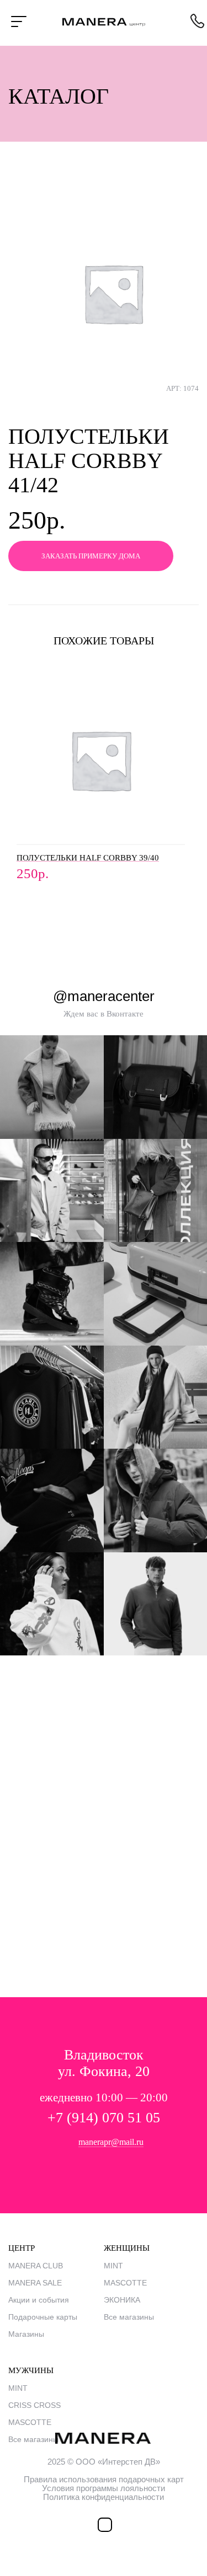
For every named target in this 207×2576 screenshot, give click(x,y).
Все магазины (129, 2317)
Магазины (26, 2334)
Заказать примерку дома (91, 556)
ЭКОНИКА (122, 2300)
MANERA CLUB (36, 2266)
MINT (113, 2266)
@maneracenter (104, 996)
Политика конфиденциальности (104, 2497)
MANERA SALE (35, 2283)
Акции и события (39, 2300)
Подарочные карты (43, 2317)
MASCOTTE (125, 2283)
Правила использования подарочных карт (104, 2479)
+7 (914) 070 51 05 (104, 2118)
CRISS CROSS (34, 2405)
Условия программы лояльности (104, 2488)
